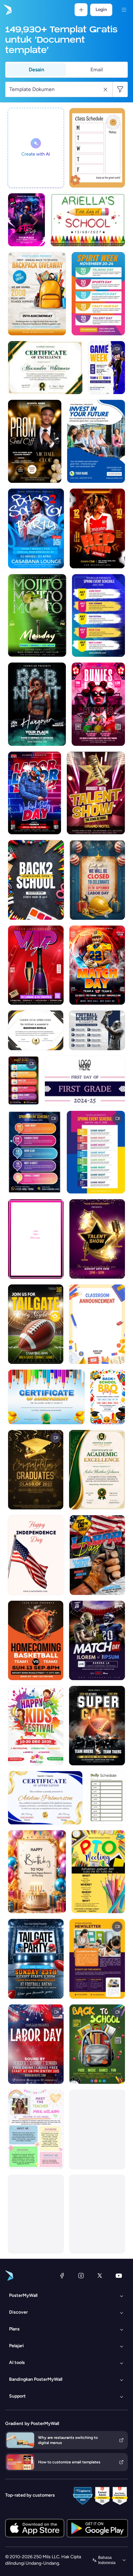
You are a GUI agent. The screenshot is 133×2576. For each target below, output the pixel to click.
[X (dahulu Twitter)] (100, 2276)
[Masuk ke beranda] (7, 10)
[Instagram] (81, 2276)
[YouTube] (119, 2276)
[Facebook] (62, 2276)
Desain (36, 70)
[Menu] (124, 10)
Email (97, 70)
